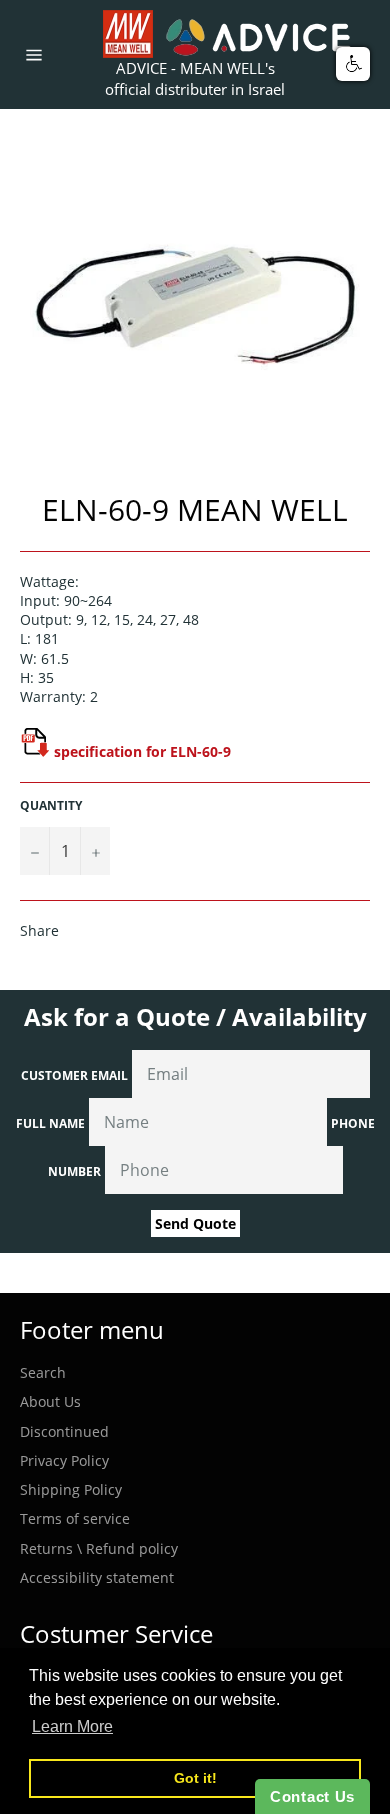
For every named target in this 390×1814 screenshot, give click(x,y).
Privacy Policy (64, 1460)
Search (43, 1372)
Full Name (50, 1123)
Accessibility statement (97, 1577)
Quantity (51, 806)
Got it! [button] (195, 1778)
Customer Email (74, 1075)
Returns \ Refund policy (99, 1548)
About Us (50, 1401)
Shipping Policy (71, 1489)
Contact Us (312, 1796)
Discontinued (64, 1431)
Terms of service (75, 1518)
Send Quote (195, 1223)
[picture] (35, 751)
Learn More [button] (72, 1726)
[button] (353, 64)
